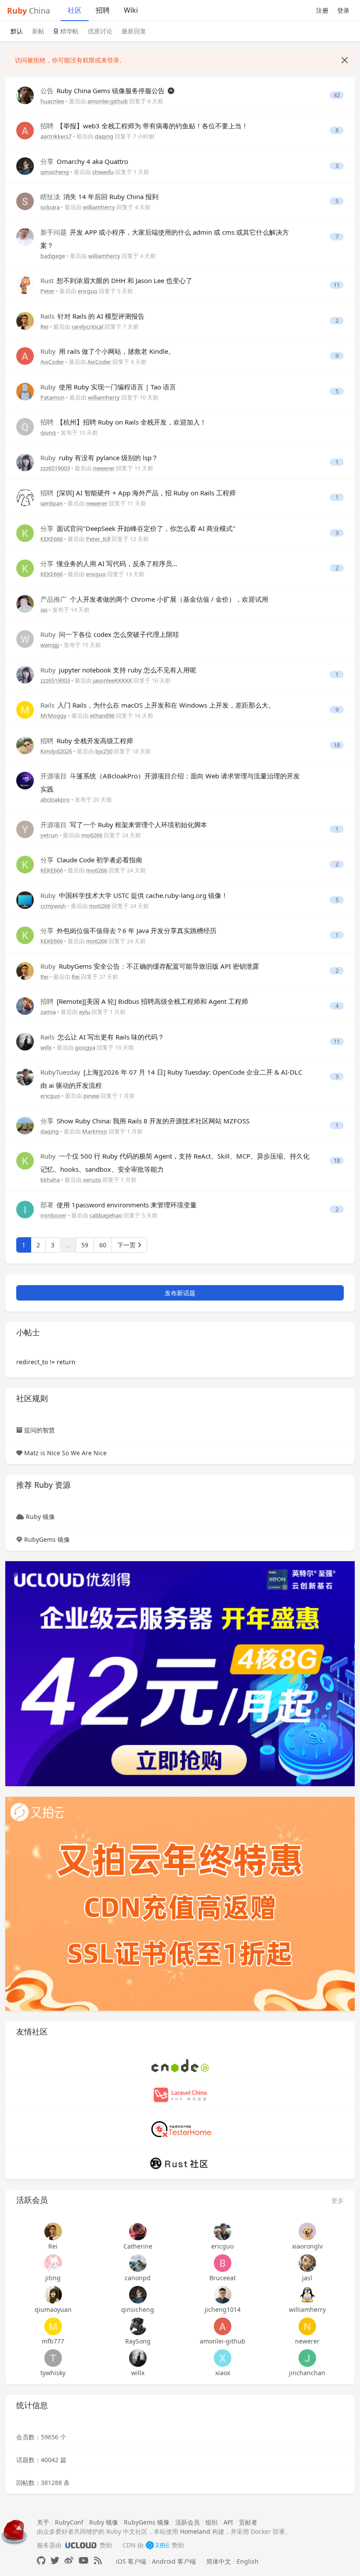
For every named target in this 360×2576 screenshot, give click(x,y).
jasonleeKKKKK (113, 680)
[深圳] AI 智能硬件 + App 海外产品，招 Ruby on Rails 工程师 (138, 493)
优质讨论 (100, 31)
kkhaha (50, 1180)
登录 (343, 10)
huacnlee (52, 101)
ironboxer (53, 1215)
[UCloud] (180, 1673)
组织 (212, 2522)
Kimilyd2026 (56, 751)
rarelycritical (87, 327)
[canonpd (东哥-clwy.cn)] (138, 2263)
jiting (53, 2278)
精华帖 (68, 31)
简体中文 (219, 2561)
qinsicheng (55, 172)
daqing (104, 136)
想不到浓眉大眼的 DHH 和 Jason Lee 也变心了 (116, 280)
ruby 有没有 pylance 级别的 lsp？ (99, 458)
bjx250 (104, 751)
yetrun (49, 835)
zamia (48, 1012)
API (228, 2522)
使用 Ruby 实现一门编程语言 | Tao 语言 (108, 387)
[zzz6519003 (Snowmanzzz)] (25, 462)
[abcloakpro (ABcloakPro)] (25, 780)
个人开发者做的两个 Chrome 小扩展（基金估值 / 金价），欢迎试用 (154, 599)
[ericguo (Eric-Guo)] (25, 1076)
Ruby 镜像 (40, 1517)
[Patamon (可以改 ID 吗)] (25, 391)
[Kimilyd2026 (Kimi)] (25, 745)
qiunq (48, 432)
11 (337, 285)
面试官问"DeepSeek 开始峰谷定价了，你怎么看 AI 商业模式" (138, 528)
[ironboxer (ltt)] (25, 1209)
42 (337, 95)
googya (85, 1047)
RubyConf (69, 2522)
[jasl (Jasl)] (307, 2263)
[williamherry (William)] (307, 2295)
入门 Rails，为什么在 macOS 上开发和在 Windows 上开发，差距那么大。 (158, 705)
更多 (338, 2200)
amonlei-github (108, 101)
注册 (322, 10)
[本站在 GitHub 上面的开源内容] (41, 2560)
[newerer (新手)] (307, 2326)
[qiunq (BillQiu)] (25, 426)
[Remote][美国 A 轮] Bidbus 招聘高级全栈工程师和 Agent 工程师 (144, 1001)
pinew (91, 1096)
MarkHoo (95, 1131)
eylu (85, 1012)
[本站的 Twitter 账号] (55, 2560)
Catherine (138, 2246)
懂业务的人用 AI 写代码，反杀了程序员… (109, 563)
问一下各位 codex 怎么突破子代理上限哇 (110, 634)
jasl (307, 2278)
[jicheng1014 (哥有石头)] (222, 2295)
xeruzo (92, 1180)
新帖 (38, 31)
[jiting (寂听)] (53, 2263)
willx (46, 1047)
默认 (17, 31)
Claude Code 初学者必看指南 (91, 860)
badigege (53, 256)
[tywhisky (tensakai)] (53, 2358)
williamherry (99, 207)
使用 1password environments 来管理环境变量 (119, 1205)
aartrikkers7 (56, 136)
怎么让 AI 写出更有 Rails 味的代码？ (102, 1037)
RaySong (138, 2341)
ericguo (88, 291)
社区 (75, 10)
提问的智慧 (40, 1430)
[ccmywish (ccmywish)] (25, 899)
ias (44, 610)
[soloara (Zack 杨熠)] (25, 201)
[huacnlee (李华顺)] (25, 95)
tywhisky (53, 2373)
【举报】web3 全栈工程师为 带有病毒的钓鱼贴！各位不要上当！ (144, 126)
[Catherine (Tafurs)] (138, 2231)
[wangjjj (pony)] (25, 638)
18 (337, 745)
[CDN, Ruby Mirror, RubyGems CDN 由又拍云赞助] (158, 2545)
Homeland (195, 2531)
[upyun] (180, 1903)
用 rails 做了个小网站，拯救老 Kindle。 (108, 351)
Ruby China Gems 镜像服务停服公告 (103, 91)
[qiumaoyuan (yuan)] (53, 2295)
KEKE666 (52, 539)
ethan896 (102, 716)
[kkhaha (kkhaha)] (25, 1160)
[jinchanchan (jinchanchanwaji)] (307, 2358)
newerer (104, 468)
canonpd (138, 2278)
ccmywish (53, 906)
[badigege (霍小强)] (25, 236)
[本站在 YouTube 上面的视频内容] (84, 2560)
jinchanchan (307, 2373)
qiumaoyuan (53, 2309)
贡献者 (248, 2522)
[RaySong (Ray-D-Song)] (138, 2326)
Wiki (131, 10)
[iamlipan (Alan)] (25, 497)
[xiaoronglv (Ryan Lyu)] (307, 2231)
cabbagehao (106, 1215)
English (248, 2561)
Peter (47, 291)
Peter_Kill (98, 539)
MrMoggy (54, 716)
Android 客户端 (174, 2561)
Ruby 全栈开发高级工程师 (87, 741)
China (29, 11)
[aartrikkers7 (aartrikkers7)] (25, 130)
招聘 (103, 10)
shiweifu (103, 172)
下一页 (127, 1245)
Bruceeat (223, 2278)
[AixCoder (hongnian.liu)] (25, 355)
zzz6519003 (55, 468)
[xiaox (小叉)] (222, 2358)
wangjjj (50, 645)
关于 (43, 2522)
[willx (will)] (25, 1041)
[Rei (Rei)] (25, 320)
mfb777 (53, 2341)
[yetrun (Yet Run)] (25, 829)
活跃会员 (187, 2522)
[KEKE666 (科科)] (25, 532)
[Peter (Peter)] (25, 285)
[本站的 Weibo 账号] (69, 2560)
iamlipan (52, 503)
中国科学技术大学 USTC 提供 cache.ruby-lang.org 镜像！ (134, 895)
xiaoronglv (307, 2246)
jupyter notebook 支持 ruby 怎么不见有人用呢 (118, 670)
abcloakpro (55, 799)
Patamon (52, 397)
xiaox (223, 2373)
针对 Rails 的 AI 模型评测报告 (92, 316)
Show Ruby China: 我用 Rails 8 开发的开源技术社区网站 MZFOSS (145, 1121)
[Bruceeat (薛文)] (222, 2263)
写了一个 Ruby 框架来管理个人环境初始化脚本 (124, 825)
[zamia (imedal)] (25, 1005)
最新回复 (134, 31)
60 (103, 1245)
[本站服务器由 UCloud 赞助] (81, 2545)
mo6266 (92, 835)
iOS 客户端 (131, 2561)
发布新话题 (180, 1293)
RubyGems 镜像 (47, 1539)
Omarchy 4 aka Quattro (84, 161)
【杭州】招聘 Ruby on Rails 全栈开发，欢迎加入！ (123, 422)
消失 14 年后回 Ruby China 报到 (99, 196)
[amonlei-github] (222, 2326)
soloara (50, 207)
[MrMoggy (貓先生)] (25, 709)
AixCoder (52, 362)
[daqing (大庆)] (25, 1125)
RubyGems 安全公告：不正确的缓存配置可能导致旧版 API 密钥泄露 (150, 966)
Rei (44, 327)
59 (85, 1245)
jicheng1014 (223, 2309)
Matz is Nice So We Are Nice (65, 1453)
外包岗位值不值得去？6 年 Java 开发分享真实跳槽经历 (128, 930)
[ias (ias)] (25, 603)
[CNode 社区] (180, 2065)
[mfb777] (53, 2326)
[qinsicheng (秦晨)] (25, 165)
